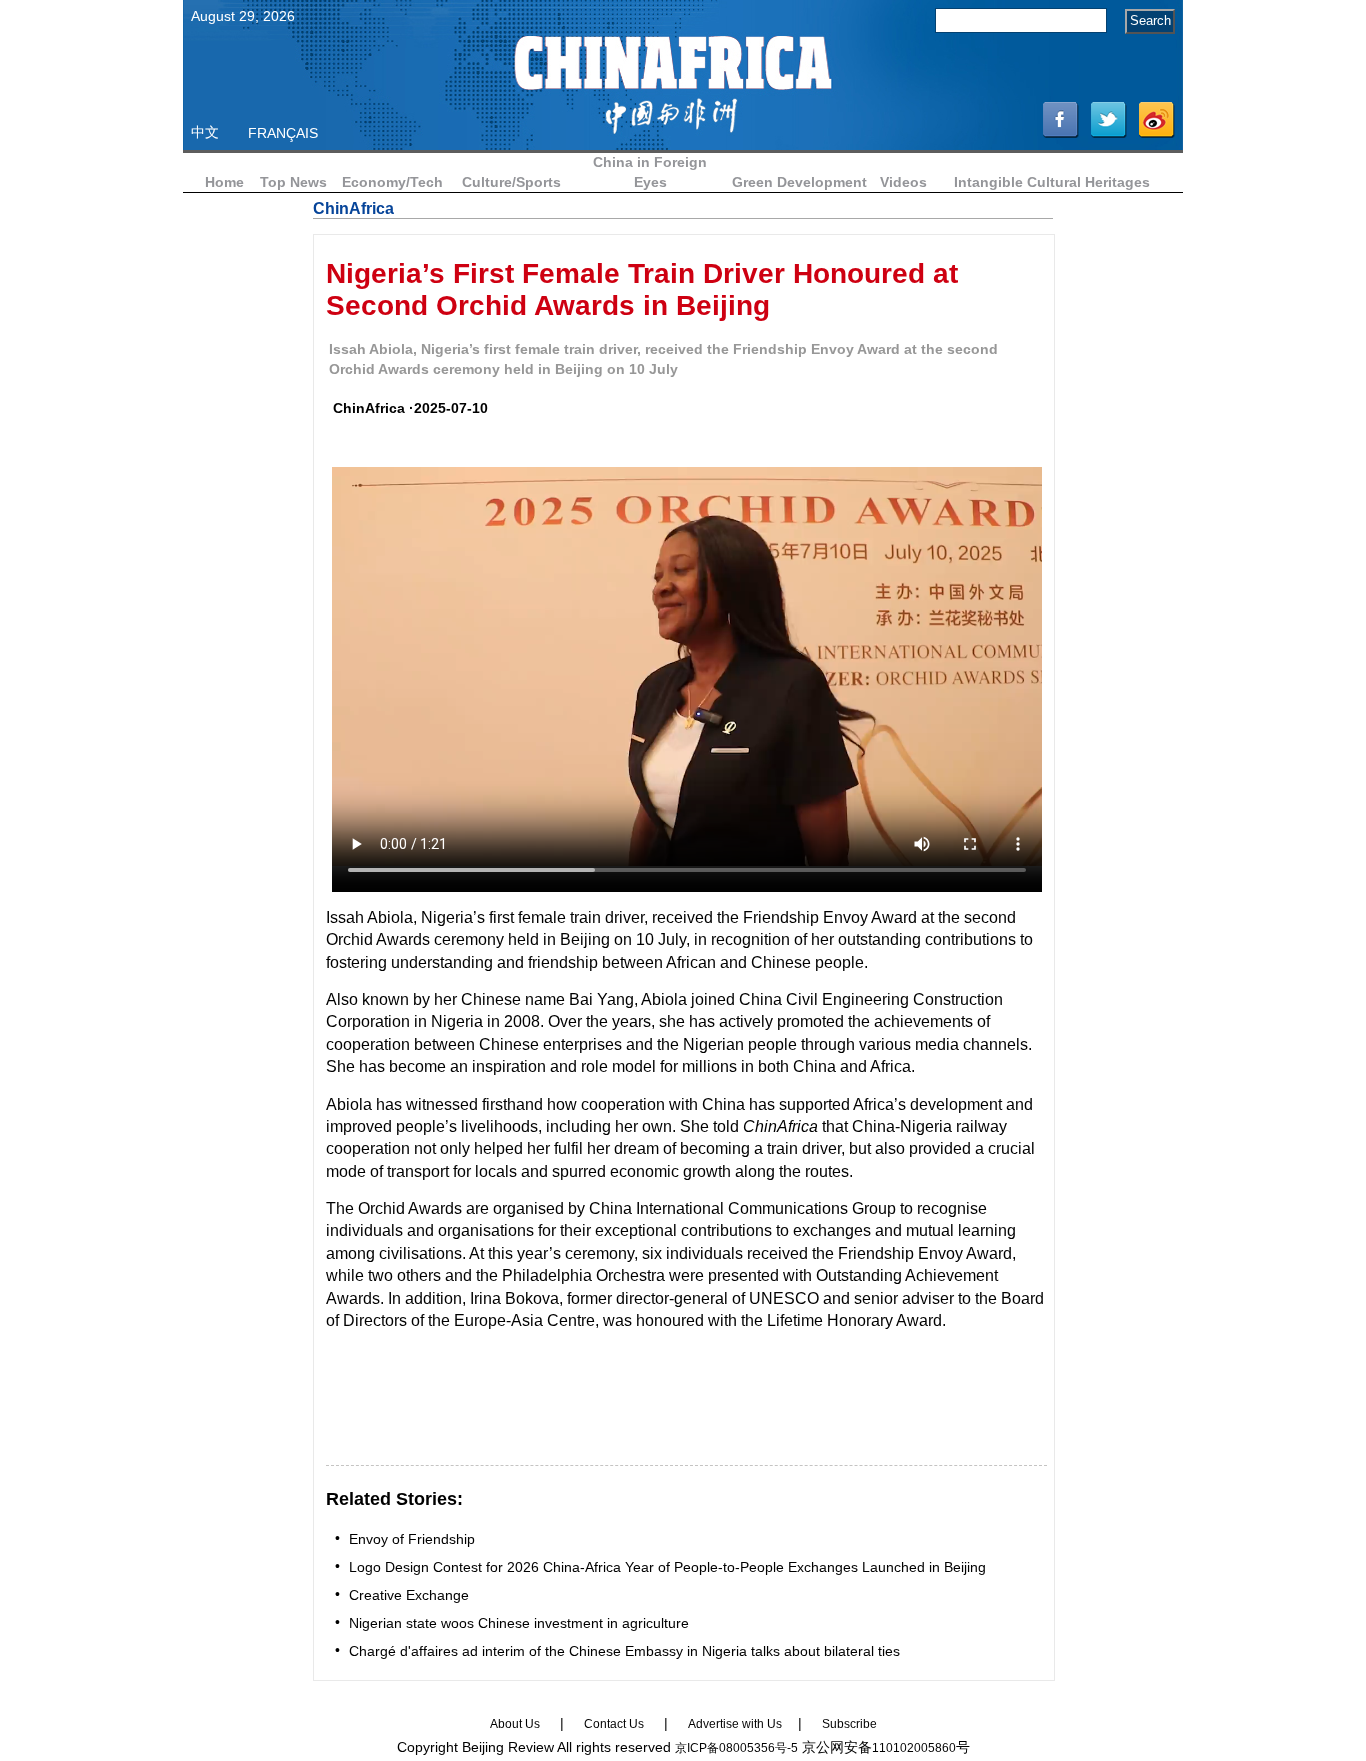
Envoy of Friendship (412, 1539)
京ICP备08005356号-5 (736, 1748)
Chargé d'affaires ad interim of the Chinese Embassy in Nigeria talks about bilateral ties (624, 1651)
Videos (903, 182)
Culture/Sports (511, 182)
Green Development (799, 182)
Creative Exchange (409, 1595)
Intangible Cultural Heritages (1052, 182)
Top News (293, 182)
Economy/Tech (392, 182)
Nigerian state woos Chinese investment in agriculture (519, 1623)
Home (224, 182)
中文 (205, 132)
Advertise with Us (735, 1724)
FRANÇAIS (283, 133)
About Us (515, 1724)
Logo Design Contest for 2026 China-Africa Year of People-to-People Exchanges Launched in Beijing (667, 1567)
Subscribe (849, 1724)
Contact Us (614, 1724)
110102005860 (914, 1748)
